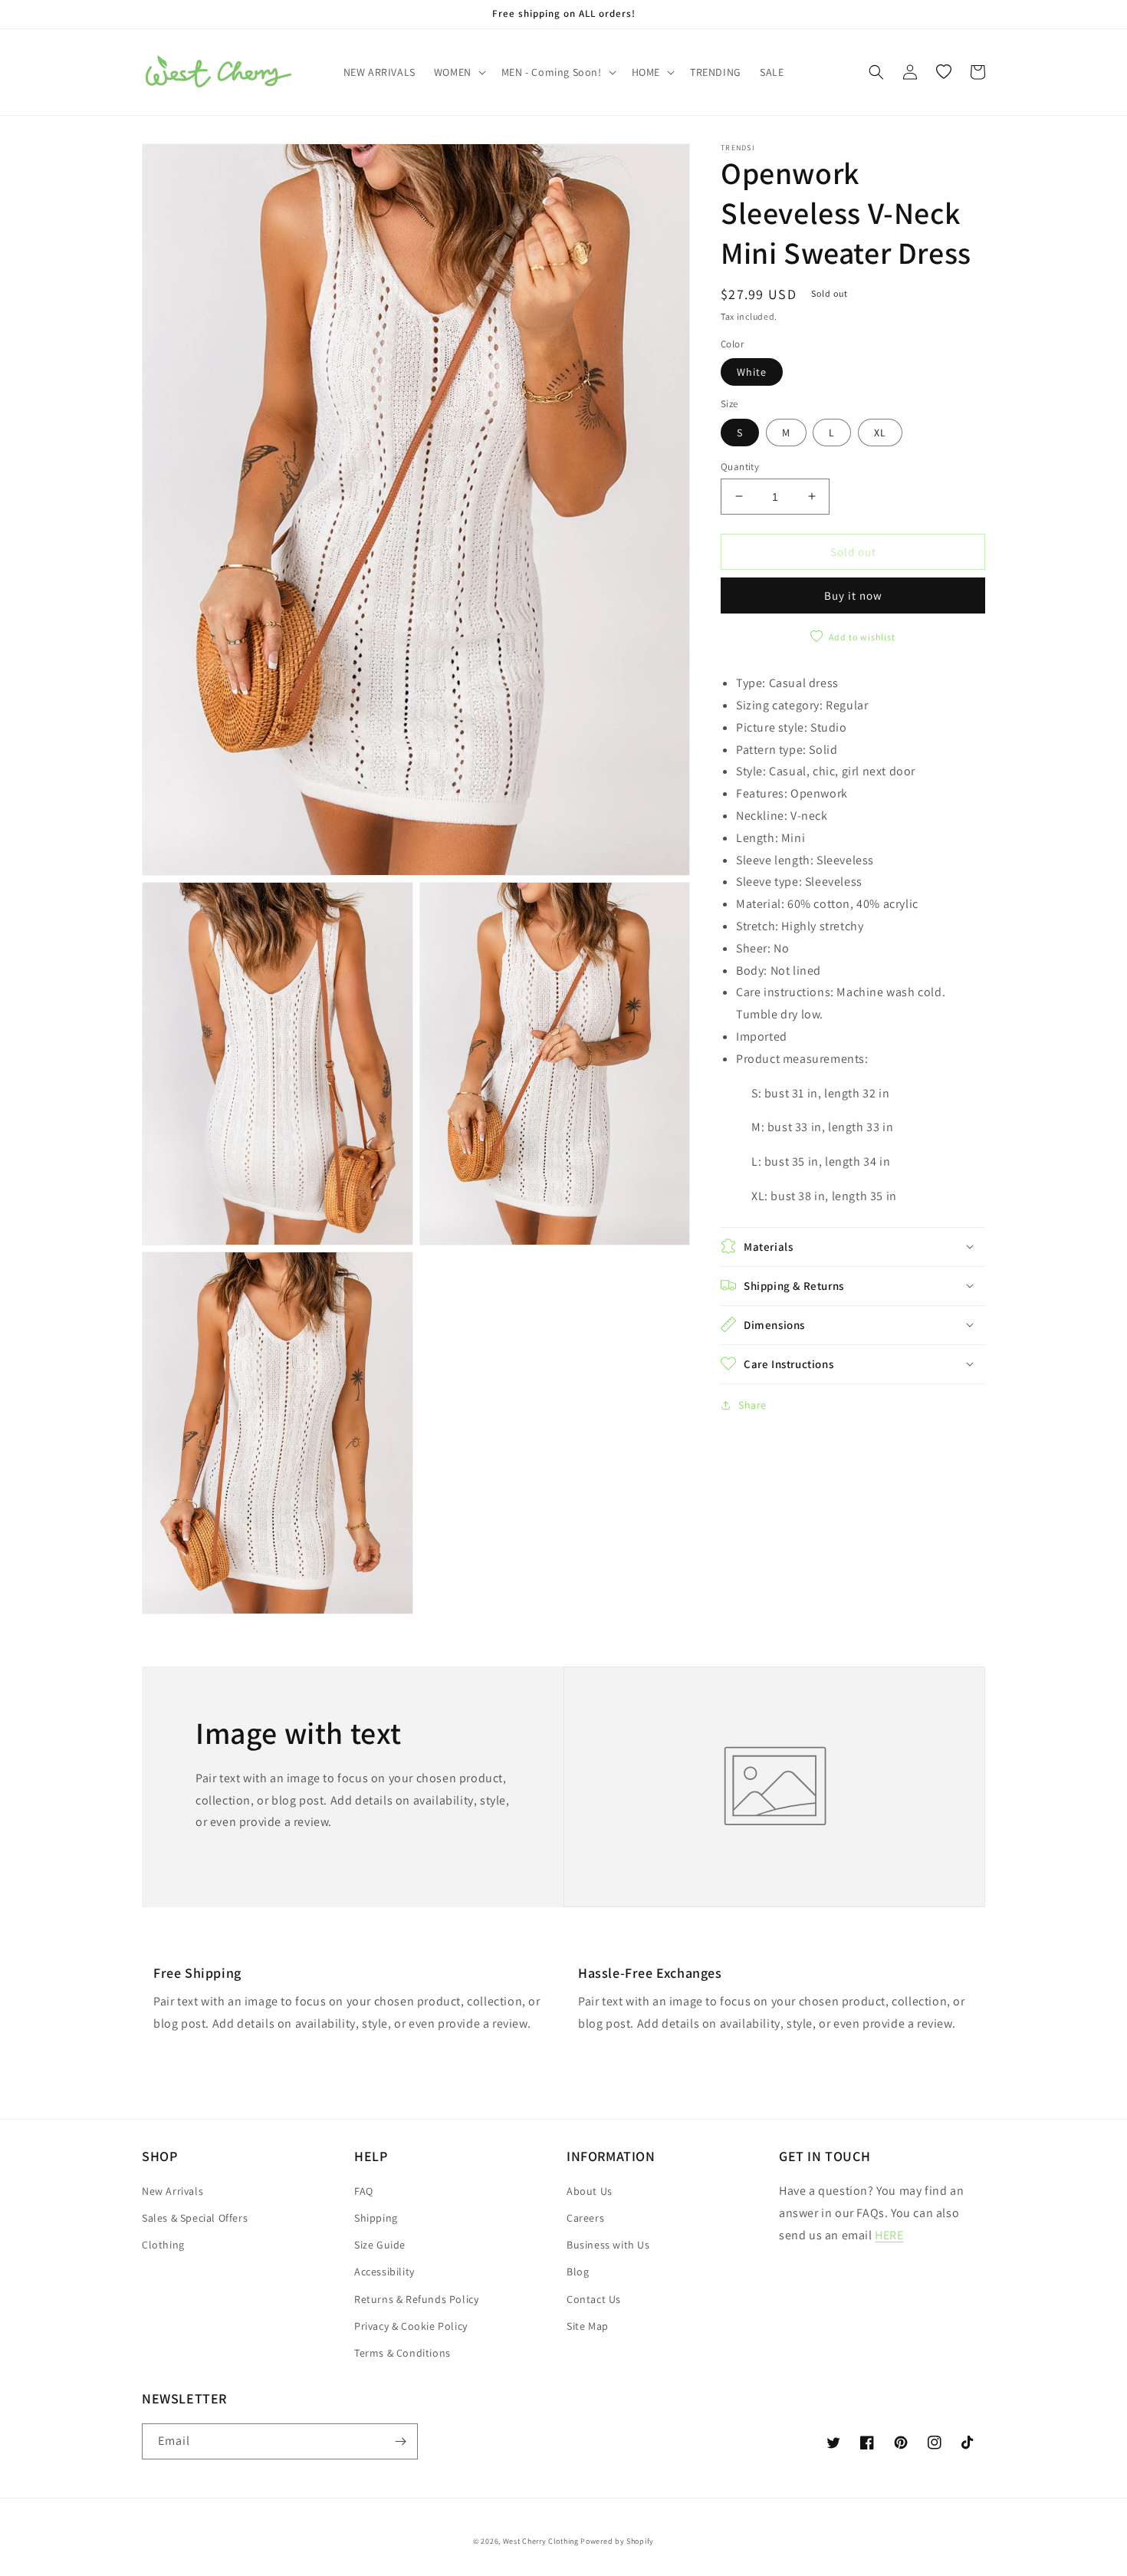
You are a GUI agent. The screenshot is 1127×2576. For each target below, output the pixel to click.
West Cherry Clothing (541, 2541)
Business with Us (608, 2245)
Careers (585, 2218)
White (752, 372)
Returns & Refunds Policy (416, 2299)
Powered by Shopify (617, 2541)
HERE (889, 2235)
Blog (578, 2272)
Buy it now (853, 595)
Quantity (740, 466)
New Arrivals (172, 2191)
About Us (590, 2191)
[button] (458, 72)
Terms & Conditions (402, 2353)
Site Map (588, 2326)
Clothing (163, 2245)
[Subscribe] (400, 2441)
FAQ (364, 2191)
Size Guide (380, 2245)
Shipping (376, 2218)
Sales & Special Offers (195, 2218)
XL (880, 432)
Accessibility (384, 2272)
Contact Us (594, 2299)
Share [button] (752, 1404)
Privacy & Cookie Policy (411, 2326)
